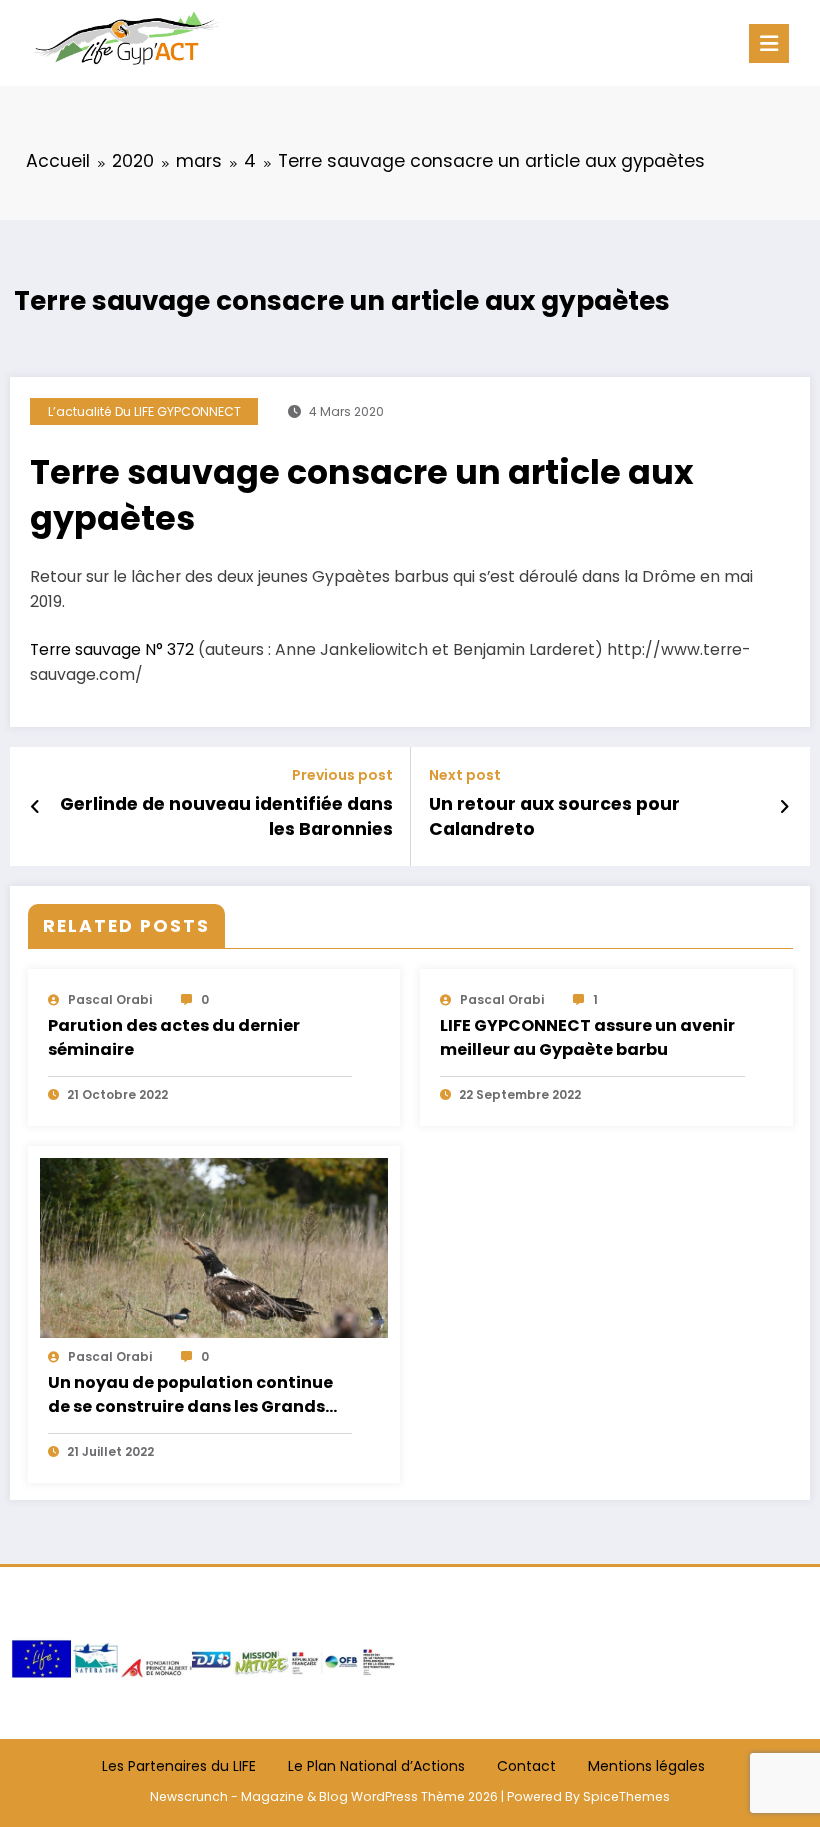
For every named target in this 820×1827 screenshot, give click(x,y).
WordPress (384, 1796)
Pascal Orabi (110, 999)
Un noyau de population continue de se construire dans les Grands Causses (190, 1396)
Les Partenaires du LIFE (179, 1766)
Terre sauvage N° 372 (112, 649)
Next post (465, 775)
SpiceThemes (626, 1796)
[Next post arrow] (784, 807)
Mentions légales (646, 1766)
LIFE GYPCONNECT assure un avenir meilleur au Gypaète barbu (587, 1037)
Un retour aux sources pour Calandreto (554, 816)
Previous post (342, 775)
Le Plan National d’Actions (376, 1766)
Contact (526, 1766)
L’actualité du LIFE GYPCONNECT (144, 411)
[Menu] (769, 43)
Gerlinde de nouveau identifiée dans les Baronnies (226, 816)
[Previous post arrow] (35, 807)
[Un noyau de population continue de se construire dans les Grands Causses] (214, 1247)
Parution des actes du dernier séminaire (174, 1037)
